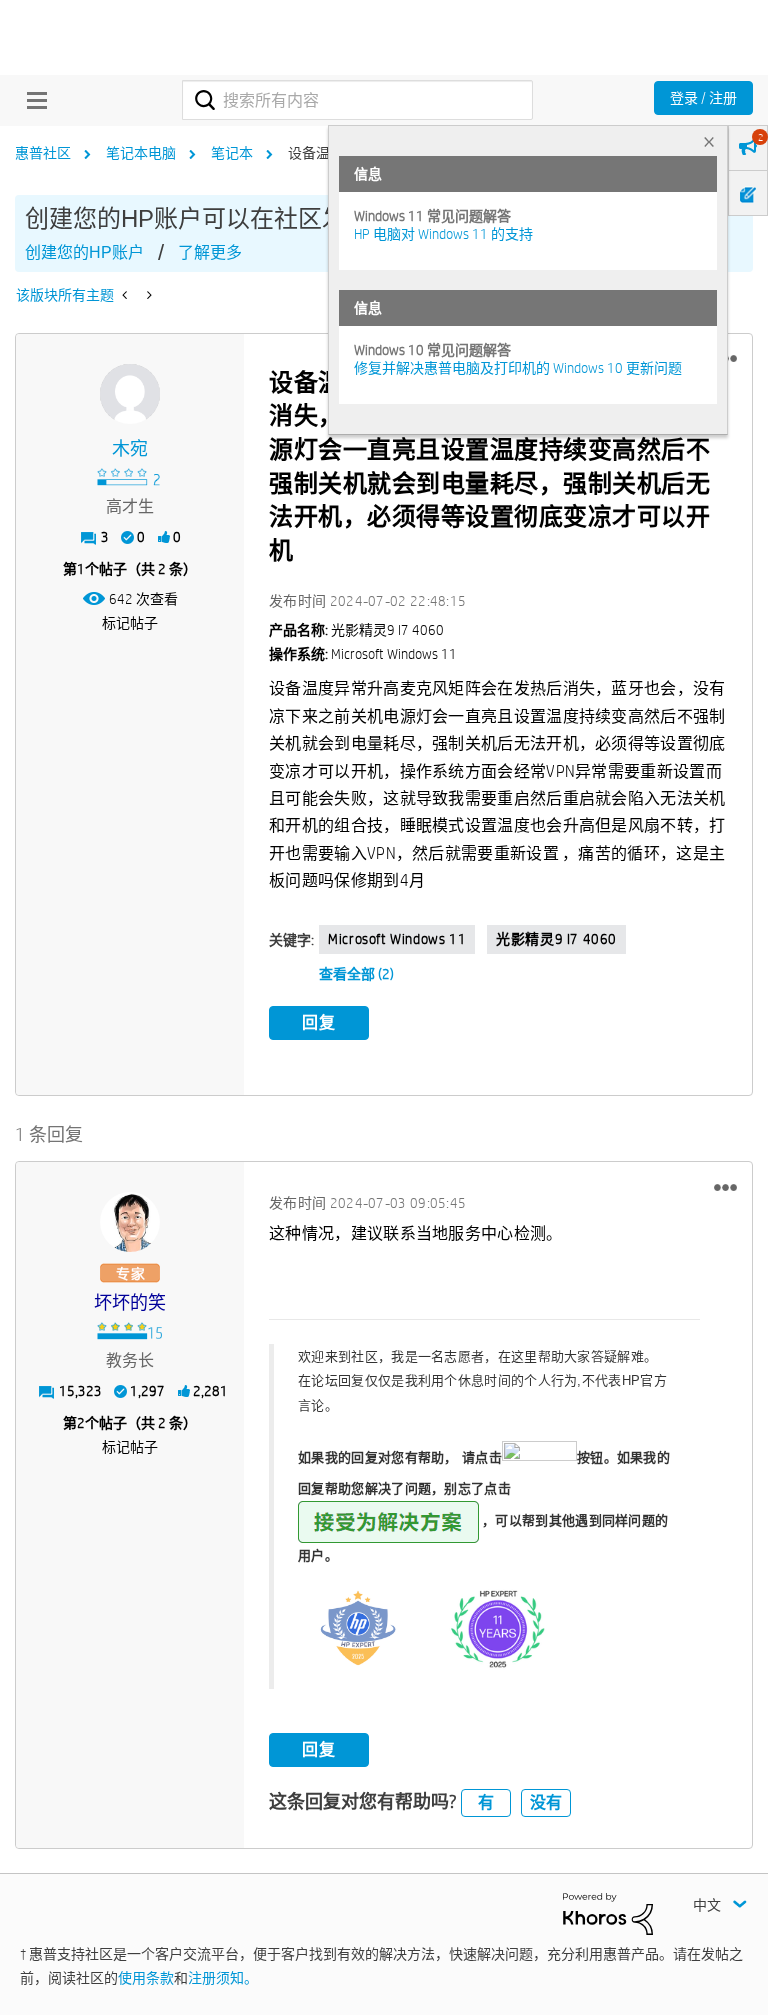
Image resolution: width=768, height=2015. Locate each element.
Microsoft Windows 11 (397, 939)
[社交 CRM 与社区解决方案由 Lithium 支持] (608, 1913)
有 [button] (486, 1802)
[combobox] (357, 100)
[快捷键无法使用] (126, 295)
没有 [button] (546, 1802)
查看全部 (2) (356, 974)
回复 (319, 1022)
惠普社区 (43, 153)
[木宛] (130, 394)
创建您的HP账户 (84, 252)
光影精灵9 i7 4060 (556, 939)
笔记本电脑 (141, 153)
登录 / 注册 (703, 98)
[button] (725, 1187)
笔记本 (232, 153)
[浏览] (32, 100)
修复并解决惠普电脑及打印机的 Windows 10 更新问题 (518, 368)
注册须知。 (223, 1978)
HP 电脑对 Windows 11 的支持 (443, 234)
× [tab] (709, 141)
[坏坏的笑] (130, 1222)
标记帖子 (130, 623)
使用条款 (146, 1978)
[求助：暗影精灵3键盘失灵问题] (147, 295)
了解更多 (210, 252)
